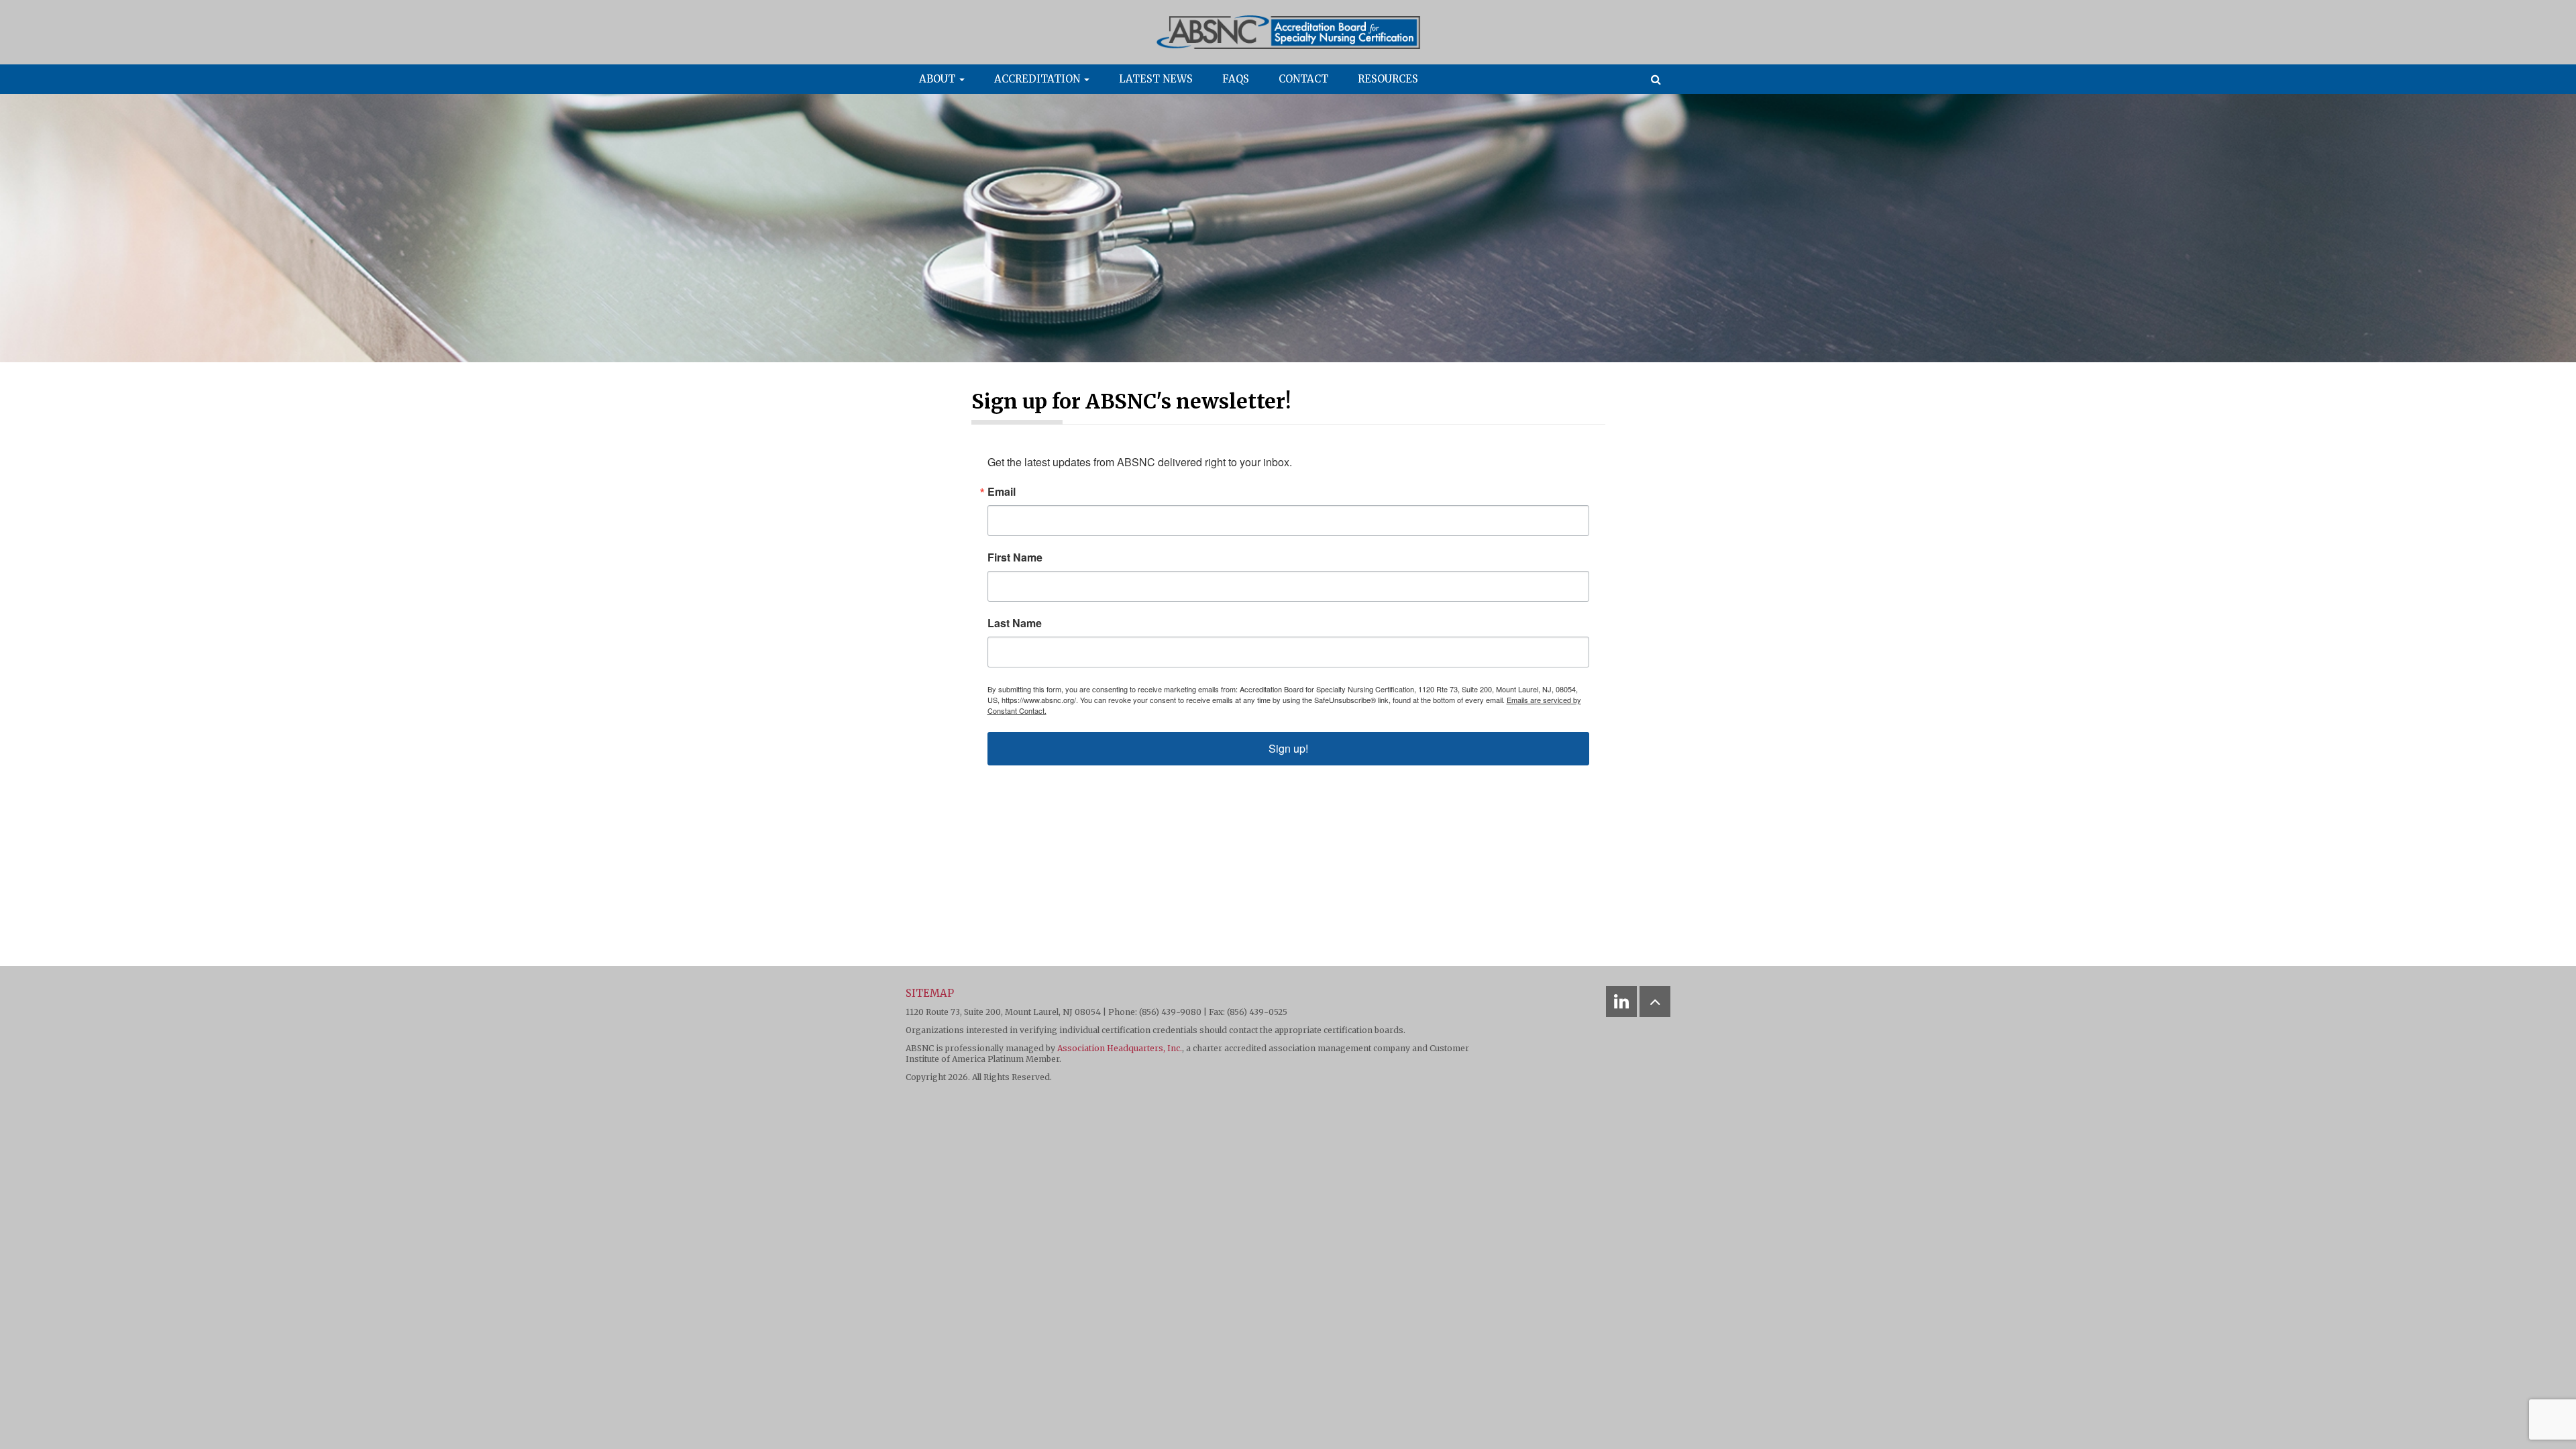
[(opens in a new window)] (1621, 1002)
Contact (1303, 79)
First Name (1015, 557)
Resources (1388, 79)
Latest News (1156, 79)
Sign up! (1288, 748)
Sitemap (930, 993)
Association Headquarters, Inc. (1120, 1048)
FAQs (1236, 79)
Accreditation (1038, 79)
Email (1002, 492)
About (938, 79)
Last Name (1015, 623)
